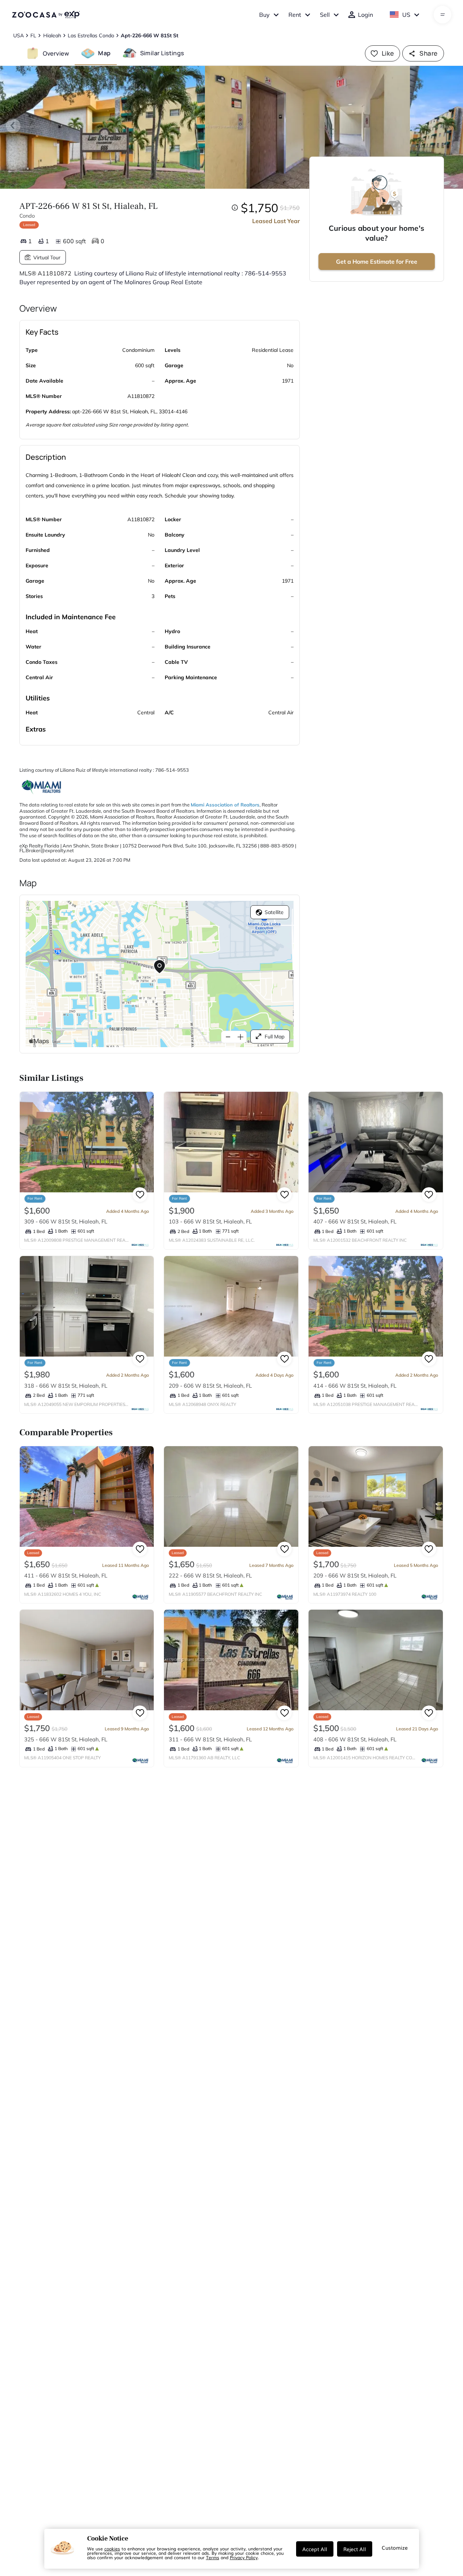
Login (365, 15)
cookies (112, 2549)
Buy (264, 15)
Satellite (274, 912)
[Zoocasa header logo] (46, 15)
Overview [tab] (56, 53)
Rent (295, 15)
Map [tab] (104, 53)
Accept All (315, 2549)
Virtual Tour (47, 257)
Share (428, 53)
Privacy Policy (244, 2557)
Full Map (275, 1037)
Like (388, 53)
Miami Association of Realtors (225, 805)
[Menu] (443, 15)
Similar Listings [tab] (162, 53)
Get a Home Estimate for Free (377, 262)
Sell (325, 15)
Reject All (355, 2549)
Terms (213, 2557)
